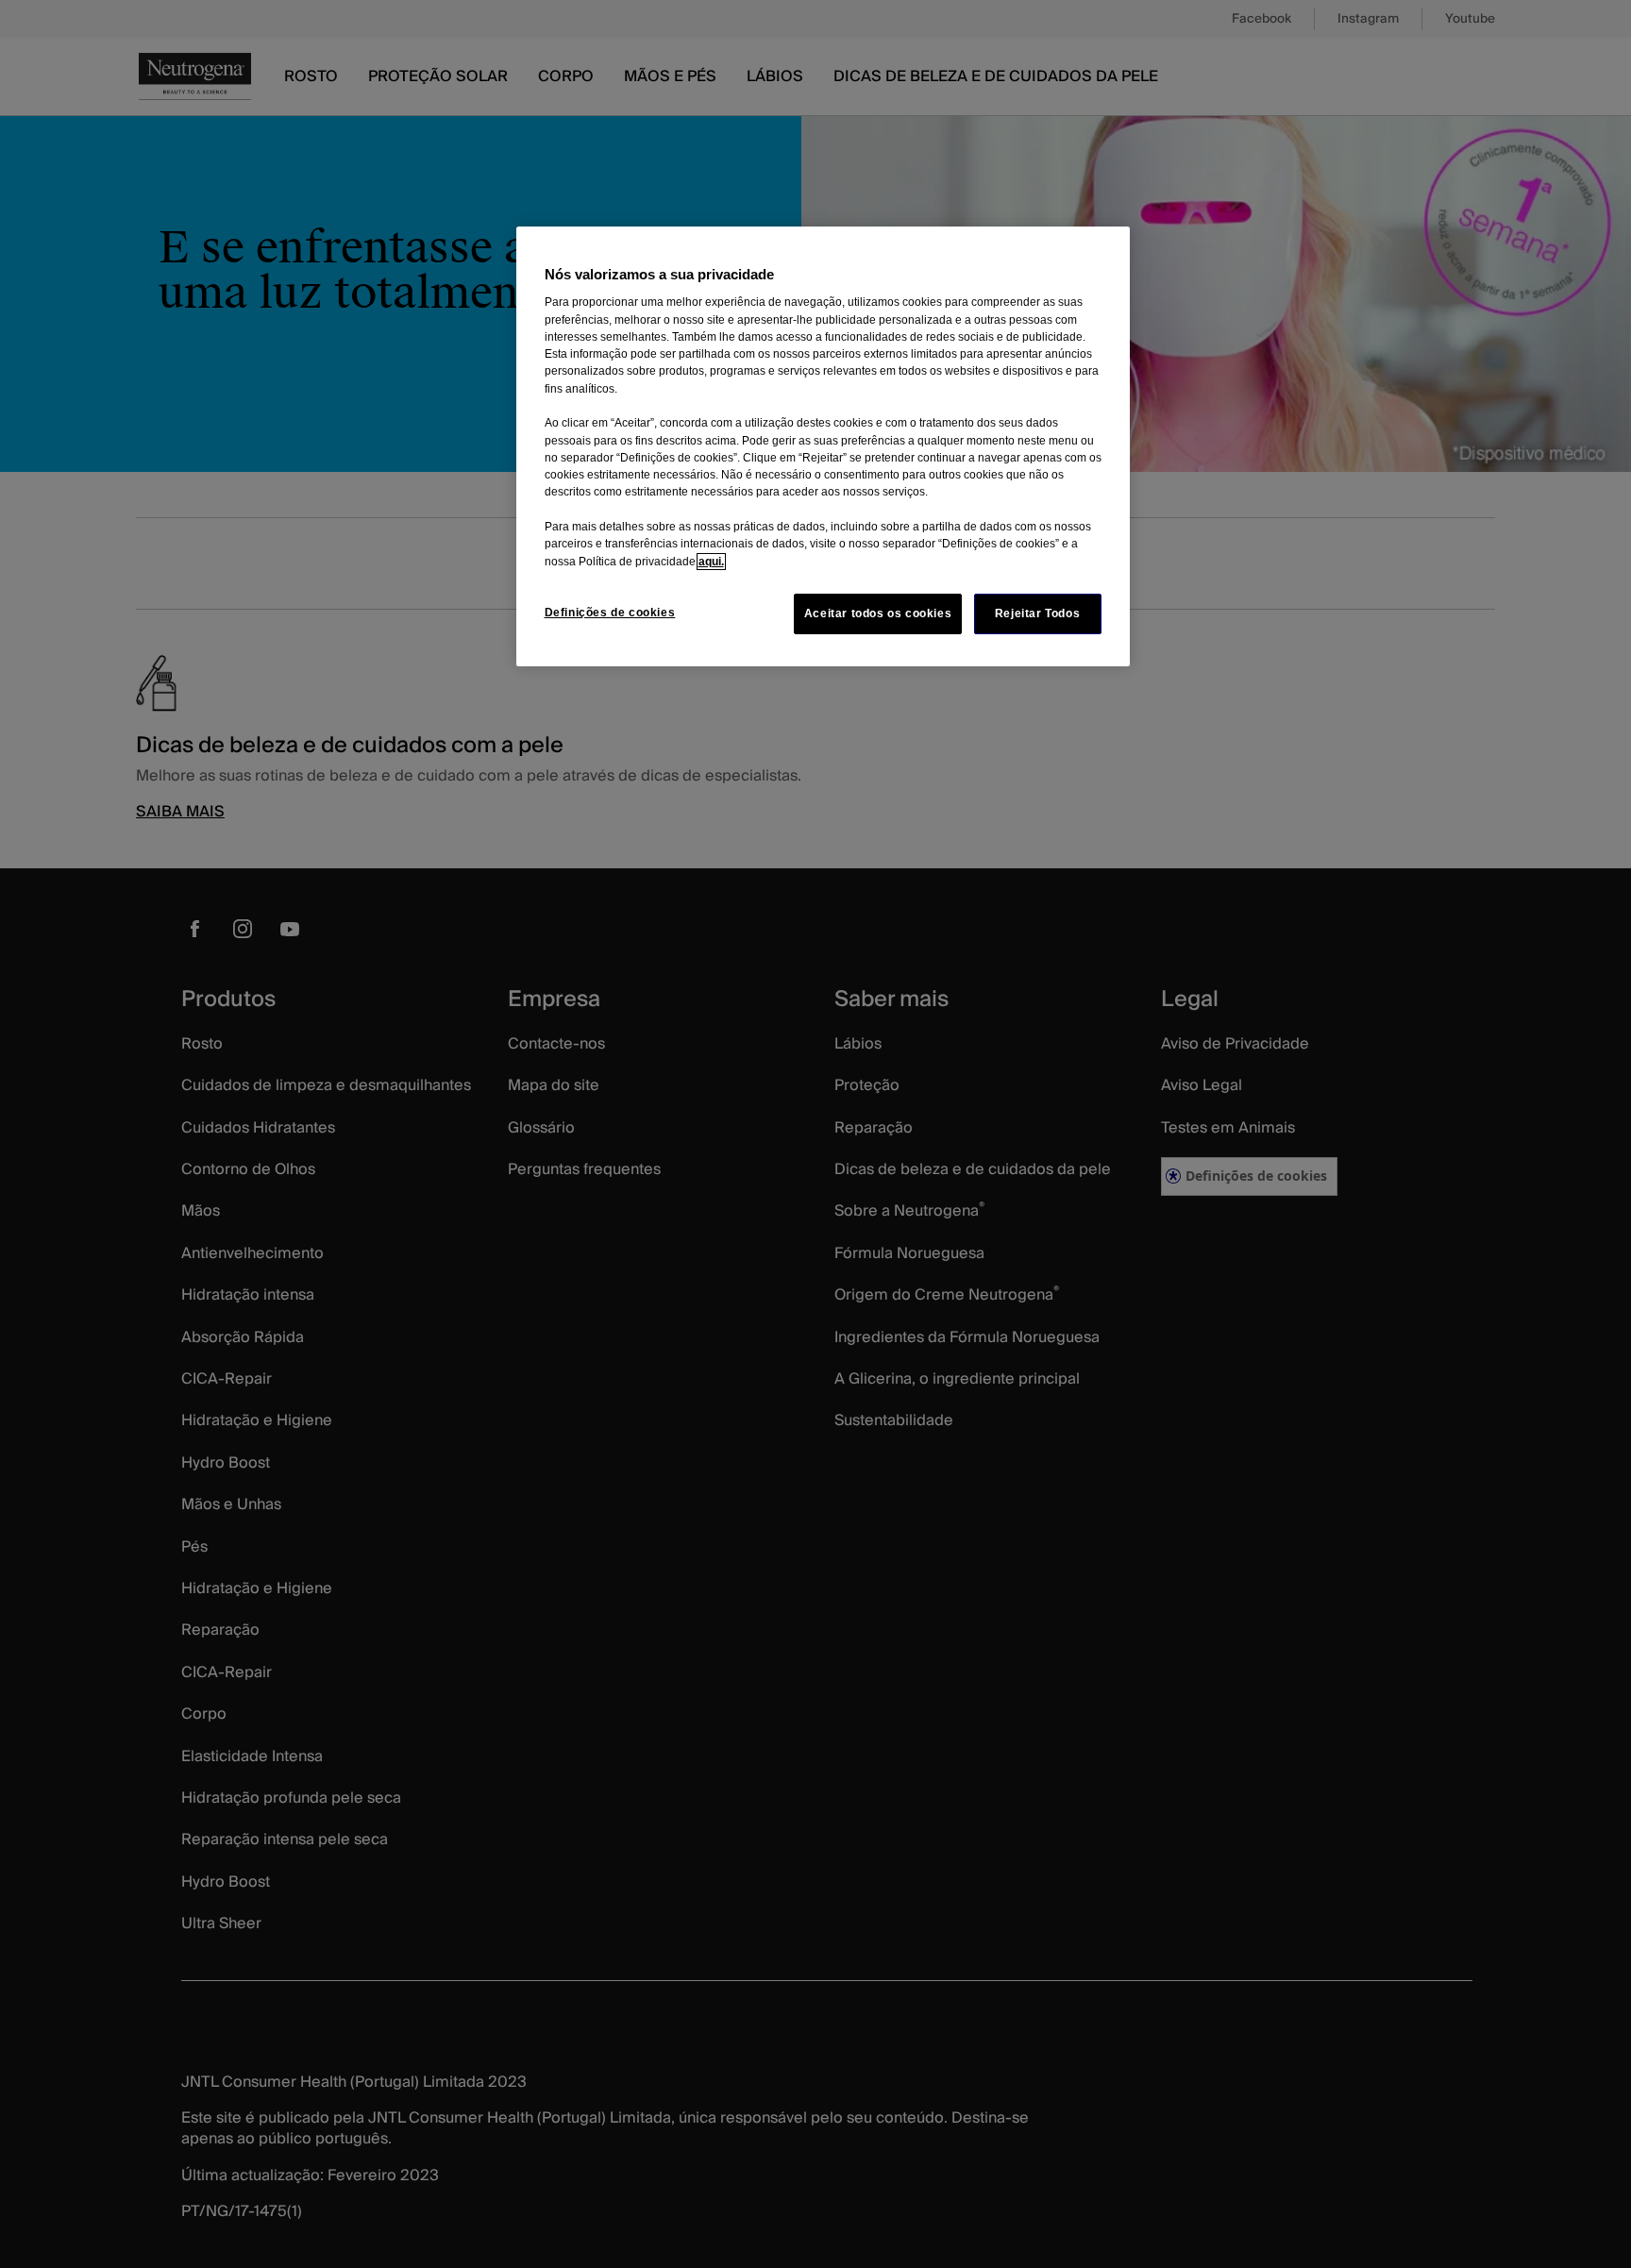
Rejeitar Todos (1038, 613)
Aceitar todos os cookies (878, 613)
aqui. (711, 562)
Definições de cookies (610, 613)
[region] (823, 446)
